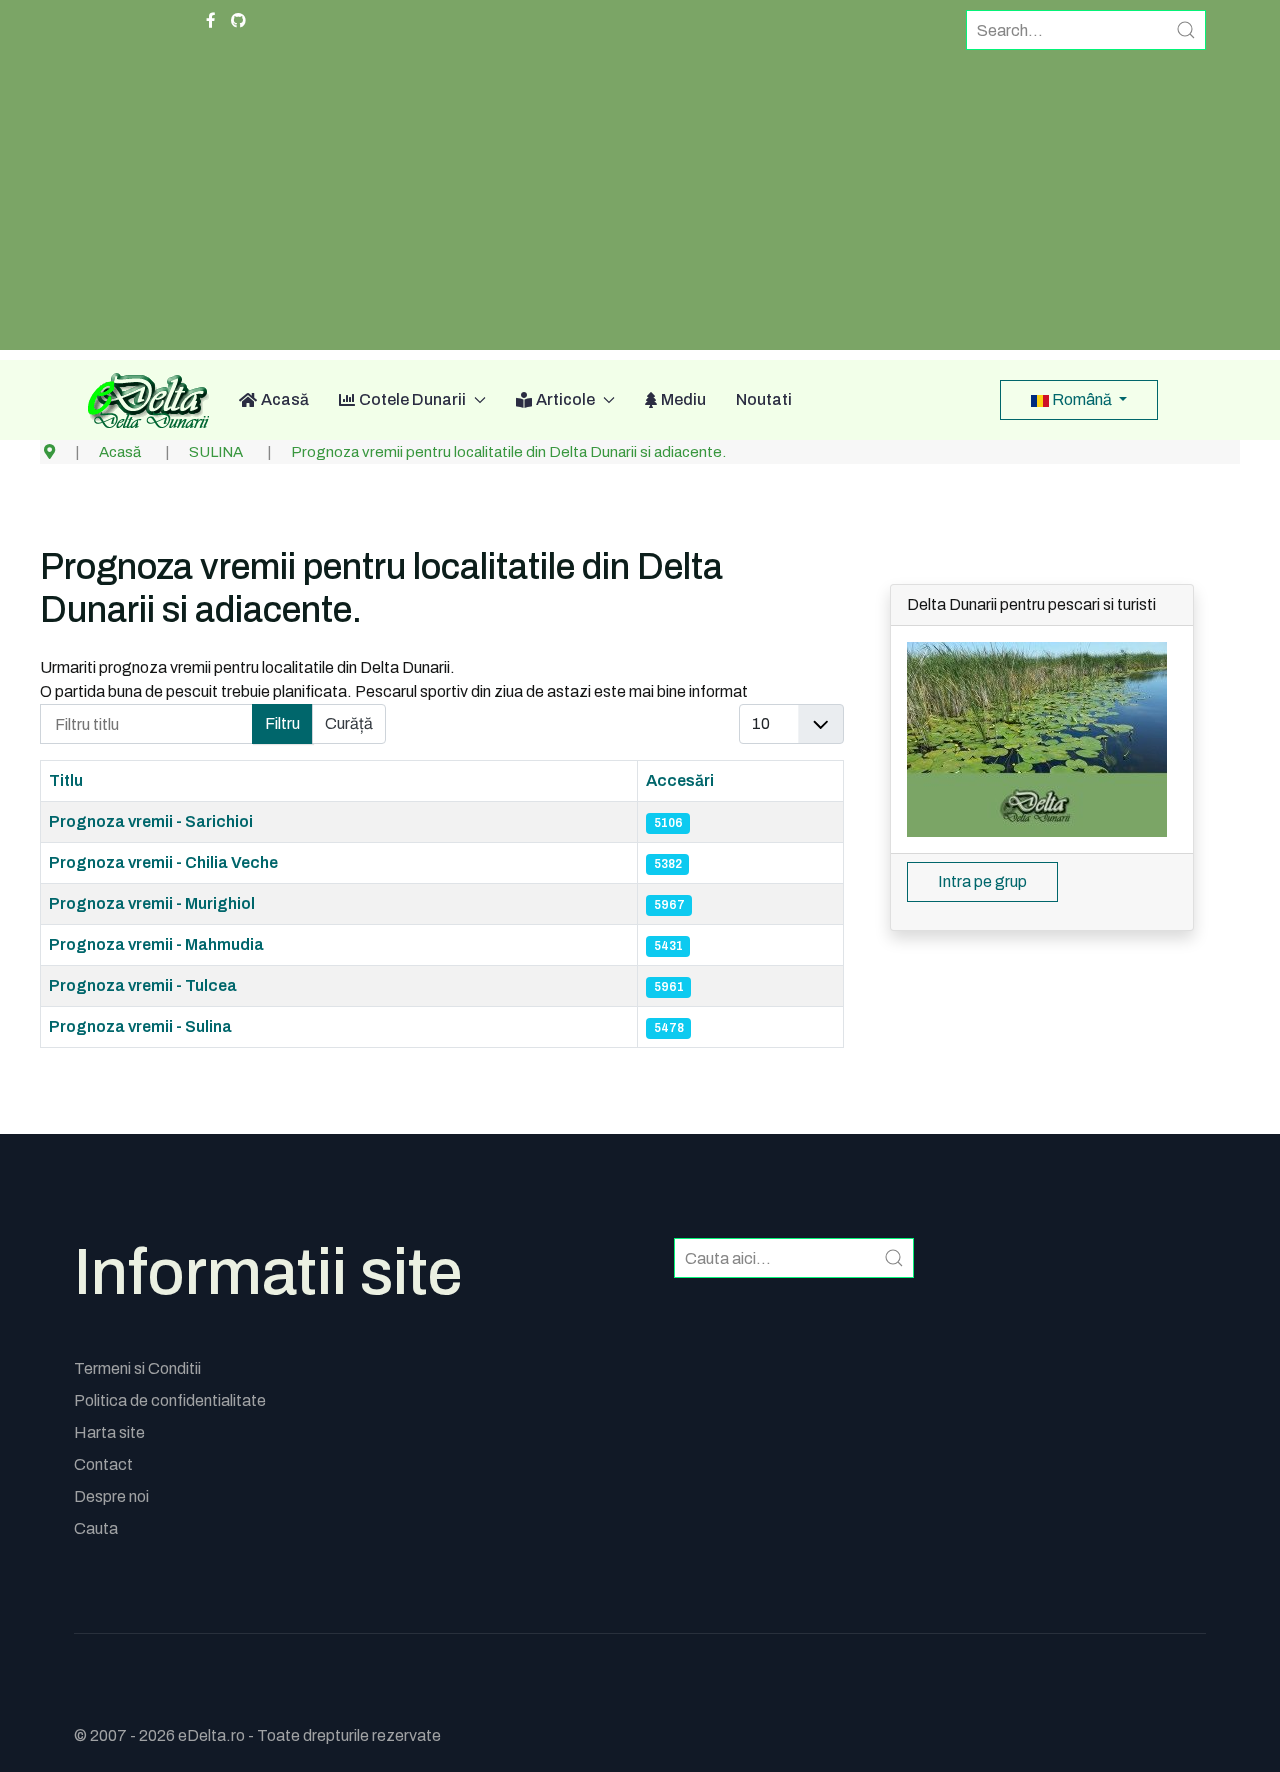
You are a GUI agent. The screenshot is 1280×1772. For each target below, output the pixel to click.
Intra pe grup (982, 881)
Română (1082, 399)
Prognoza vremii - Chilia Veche (163, 862)
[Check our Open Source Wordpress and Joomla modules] (238, 21)
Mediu (683, 399)
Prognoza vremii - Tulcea (143, 985)
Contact (103, 1464)
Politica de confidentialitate (170, 1400)
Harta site (109, 1432)
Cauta (96, 1528)
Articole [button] (565, 399)
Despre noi (111, 1496)
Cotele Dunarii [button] (412, 399)
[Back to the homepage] (141, 400)
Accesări (680, 780)
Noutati (764, 399)
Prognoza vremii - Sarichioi (151, 821)
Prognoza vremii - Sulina (140, 1026)
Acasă (285, 399)
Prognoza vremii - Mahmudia (156, 944)
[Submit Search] (1186, 30)
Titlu (66, 780)
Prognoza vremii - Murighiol (152, 903)
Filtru (282, 723)
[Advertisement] (640, 210)
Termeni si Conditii (137, 1368)
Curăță (349, 723)
